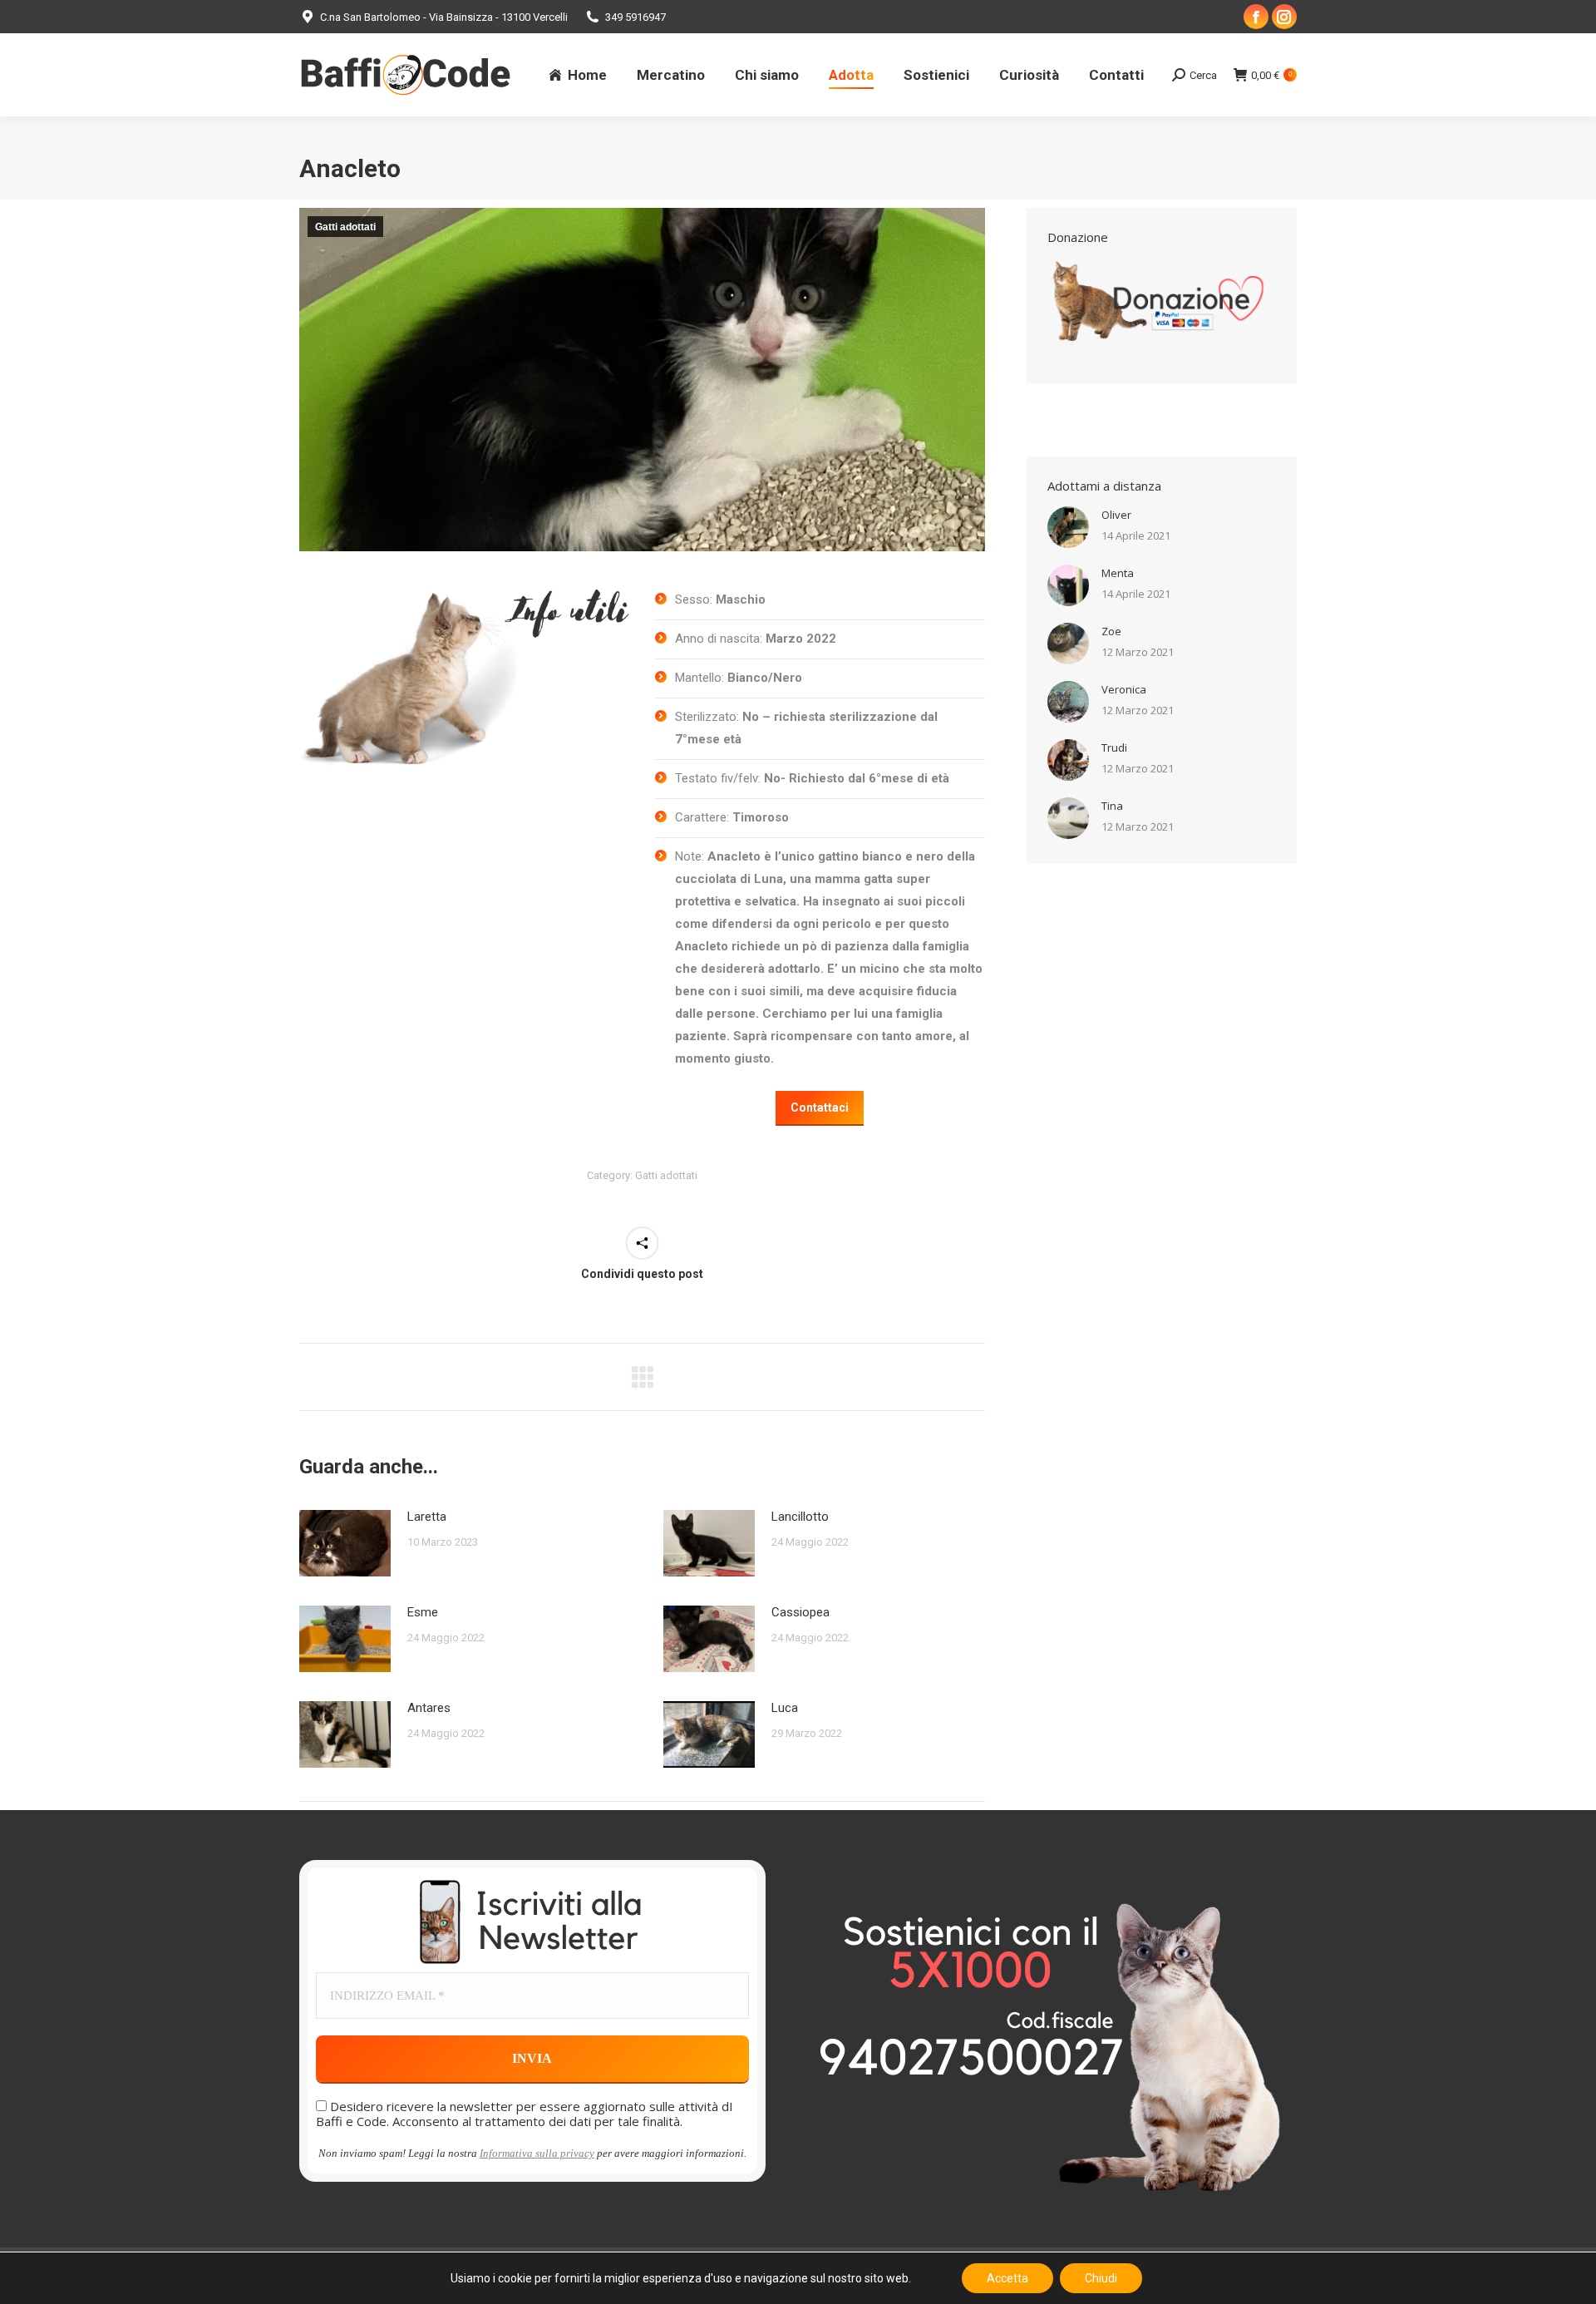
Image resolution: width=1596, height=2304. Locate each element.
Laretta (427, 1517)
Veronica (1124, 689)
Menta (1118, 573)
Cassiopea (800, 1612)
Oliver (1116, 515)
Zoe (1111, 631)
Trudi (1114, 747)
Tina (1112, 806)
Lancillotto (800, 1517)
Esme (423, 1612)
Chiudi (1101, 2278)
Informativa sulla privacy (537, 2153)
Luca (785, 1708)
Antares (429, 1708)
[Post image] (345, 1543)
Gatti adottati (345, 227)
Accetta (1007, 2278)
